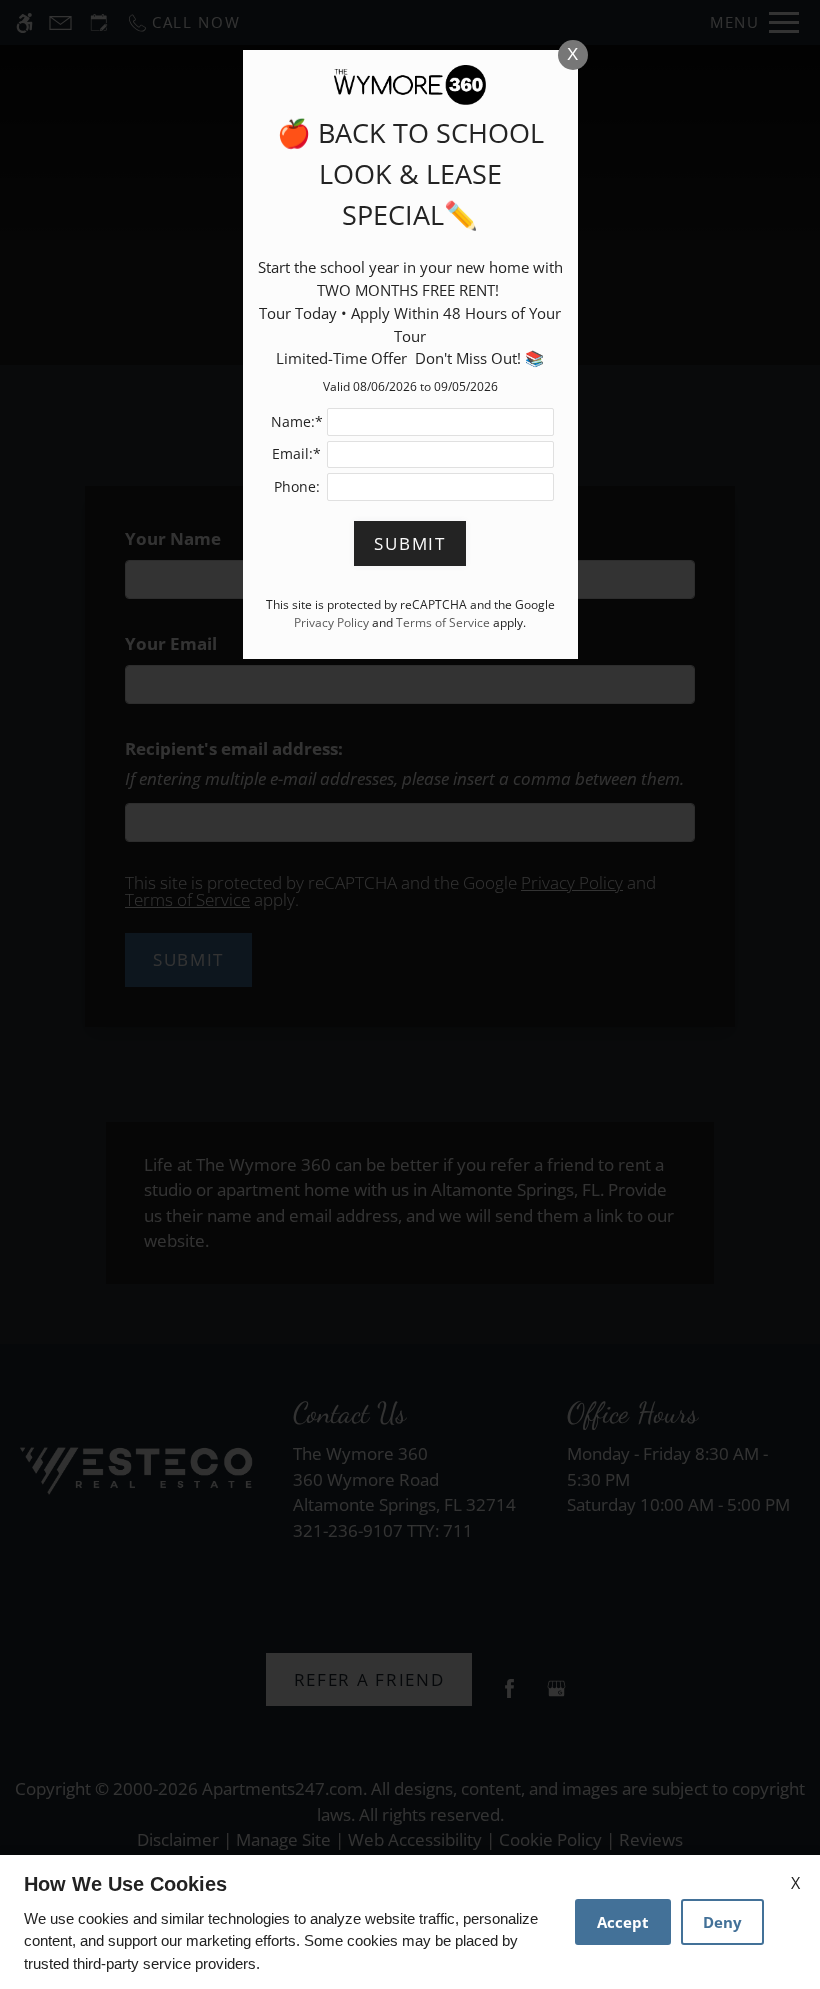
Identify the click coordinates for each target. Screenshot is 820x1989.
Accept (623, 1922)
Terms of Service (443, 622)
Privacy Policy (331, 622)
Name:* (297, 421)
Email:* (296, 453)
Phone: (297, 486)
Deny (722, 1922)
